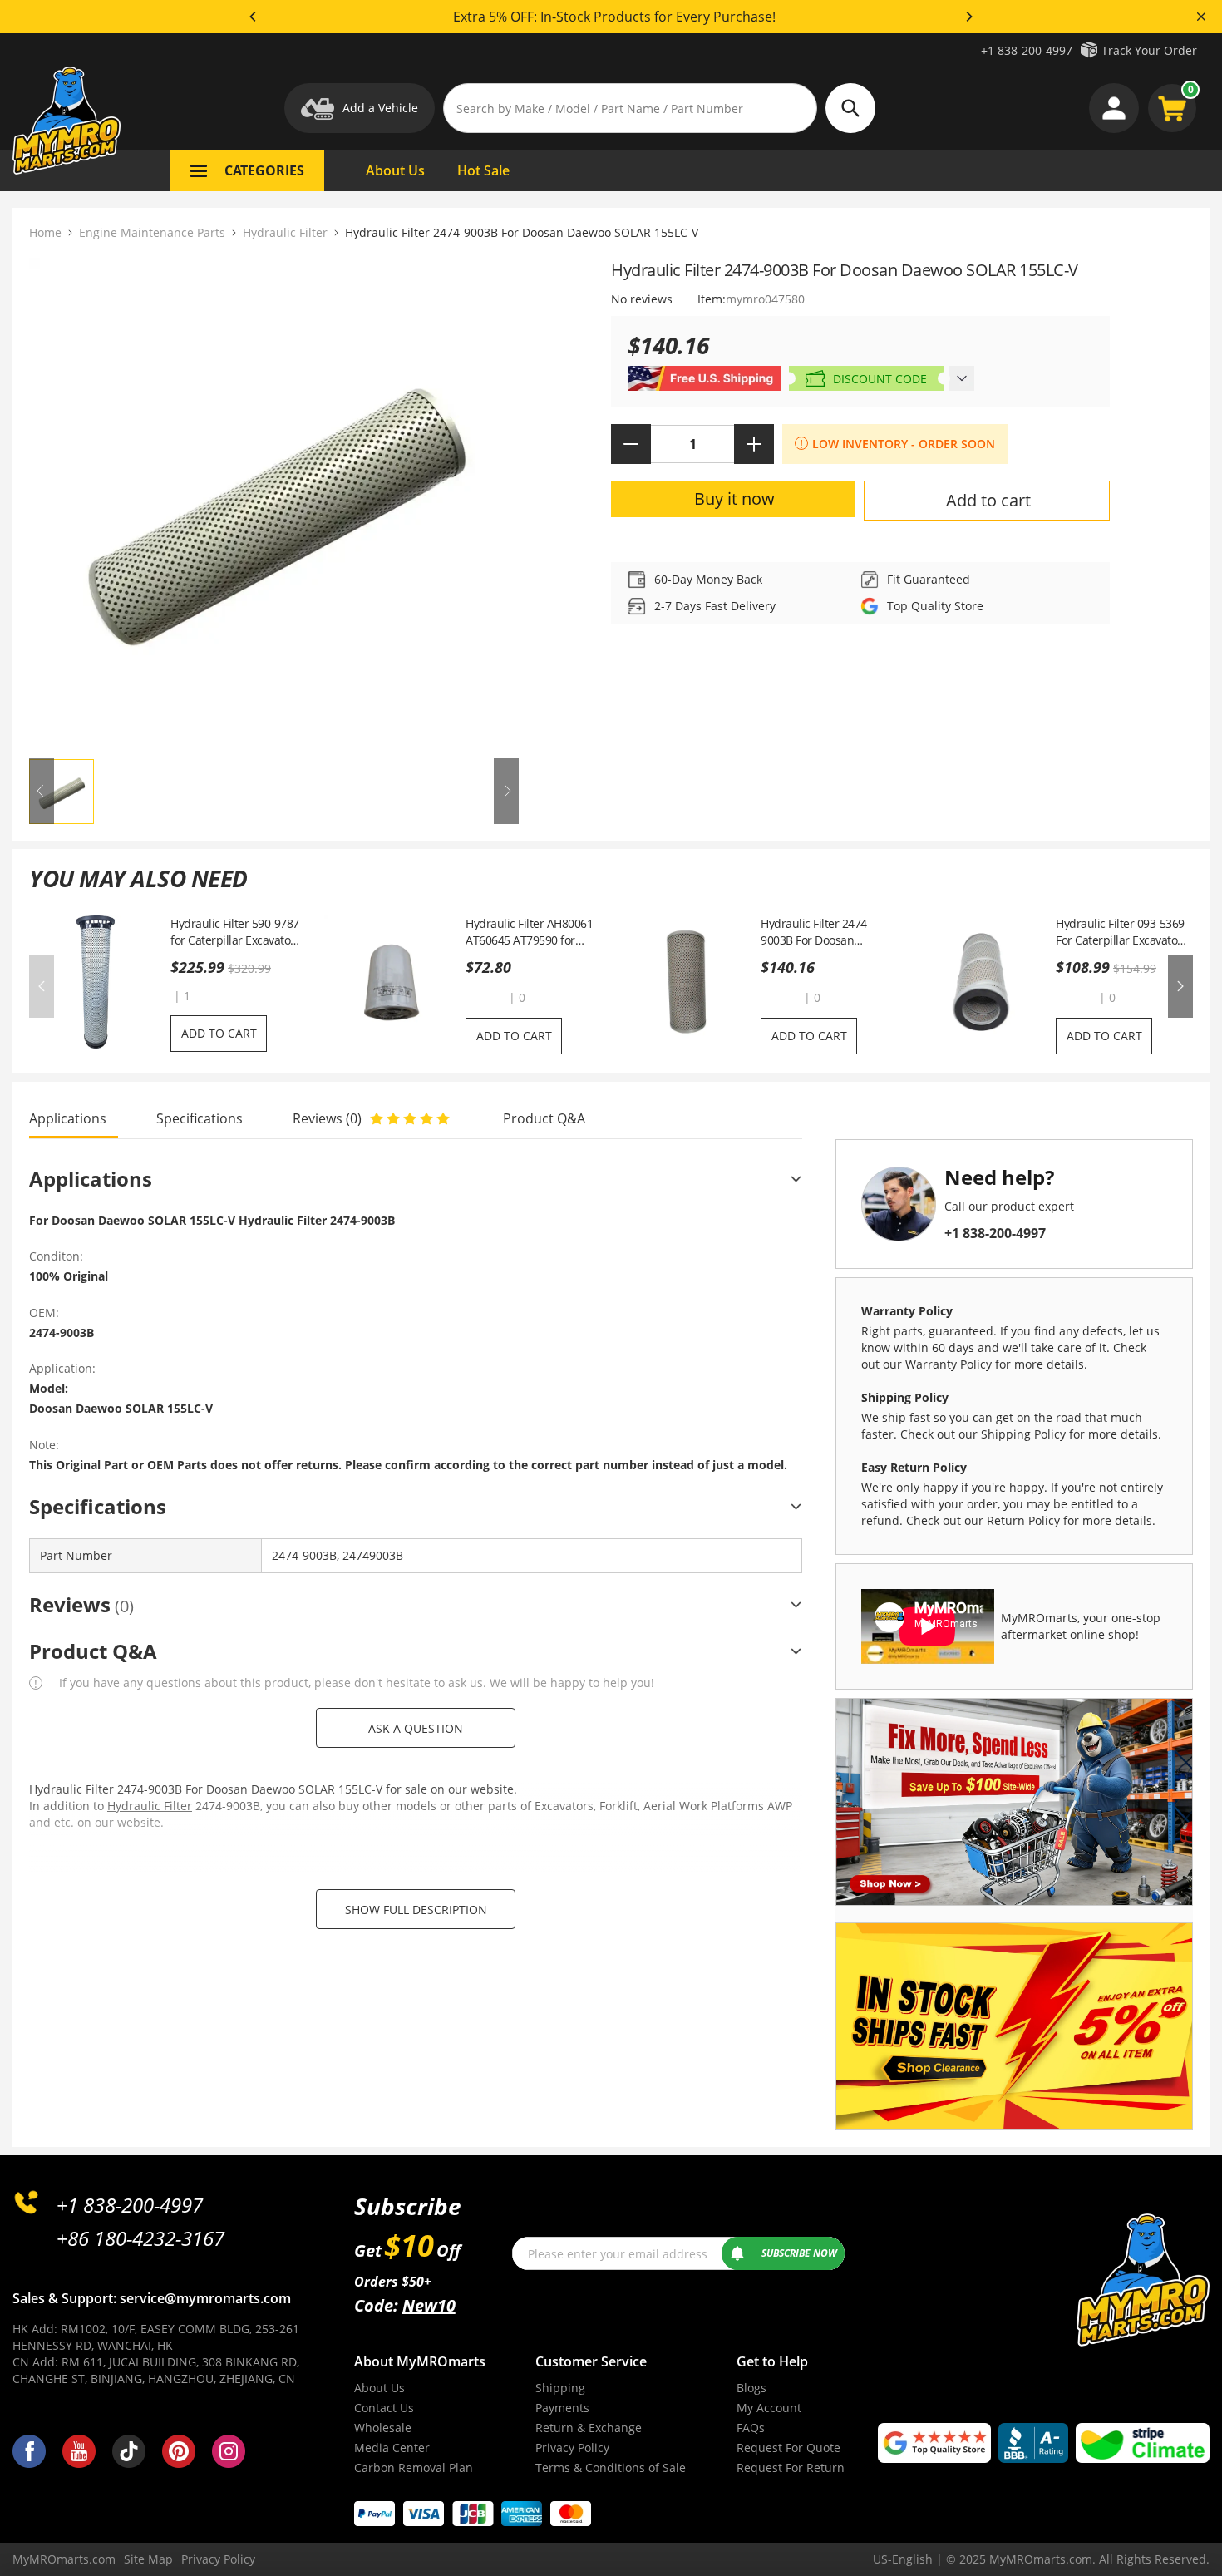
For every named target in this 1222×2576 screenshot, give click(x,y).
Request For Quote (788, 2448)
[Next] (968, 17)
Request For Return (791, 2467)
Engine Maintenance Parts (152, 232)
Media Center (392, 2448)
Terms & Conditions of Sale (611, 2467)
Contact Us (384, 2408)
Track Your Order (1149, 50)
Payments (562, 2408)
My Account (769, 2408)
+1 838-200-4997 (1027, 50)
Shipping (560, 2388)
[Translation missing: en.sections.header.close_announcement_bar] (1201, 17)
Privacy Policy (572, 2448)
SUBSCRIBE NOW (799, 2253)
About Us (379, 2388)
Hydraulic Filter (285, 232)
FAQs (751, 2428)
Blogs (751, 2388)
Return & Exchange (589, 2428)
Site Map (148, 2559)
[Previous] (254, 17)
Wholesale (383, 2428)
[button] (485, 997)
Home (45, 232)
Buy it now (734, 498)
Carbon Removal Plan (414, 2467)
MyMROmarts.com (64, 2559)
